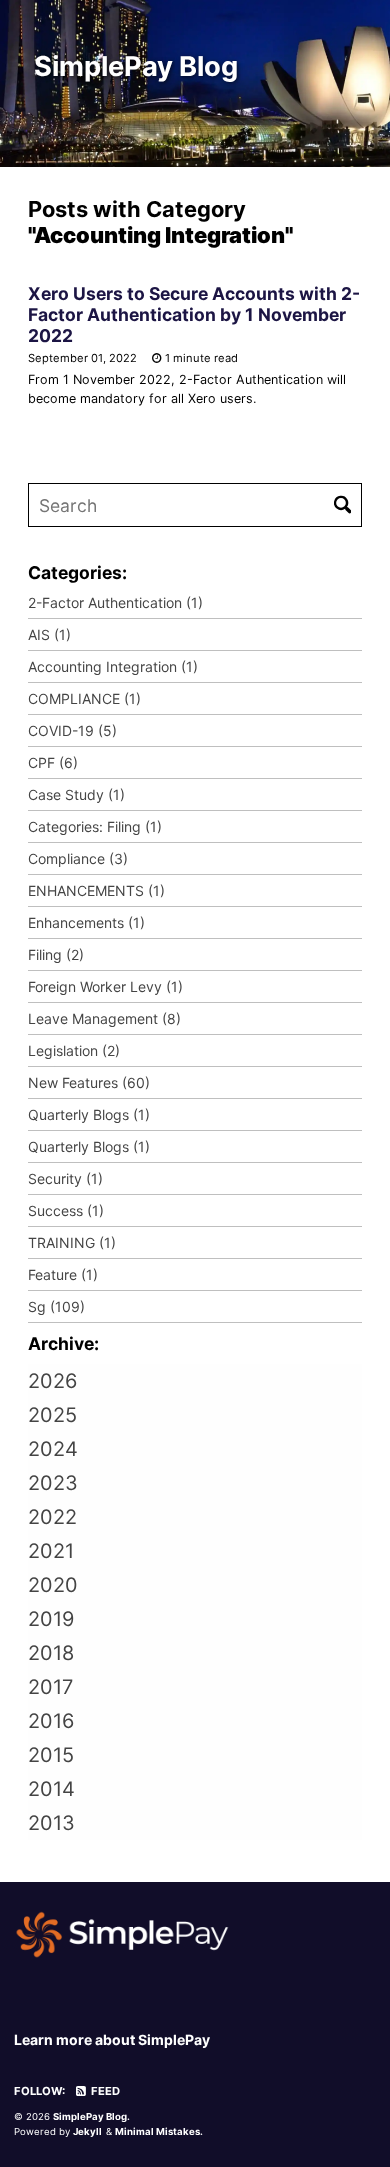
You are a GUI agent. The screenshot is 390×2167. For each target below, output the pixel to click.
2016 (51, 1721)
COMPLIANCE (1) (84, 698)
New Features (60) (89, 1082)
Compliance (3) (78, 858)
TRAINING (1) (72, 1242)
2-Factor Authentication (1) (115, 602)
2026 (52, 1381)
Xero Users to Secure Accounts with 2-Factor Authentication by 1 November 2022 (194, 314)
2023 (53, 1483)
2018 (51, 1653)
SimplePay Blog (136, 66)
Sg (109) (56, 1306)
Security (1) (65, 1178)
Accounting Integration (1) (113, 666)
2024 (53, 1449)
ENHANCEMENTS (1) (96, 890)
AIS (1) (49, 634)
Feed (104, 2091)
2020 (53, 1585)
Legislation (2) (74, 1050)
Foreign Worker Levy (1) (105, 986)
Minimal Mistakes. (159, 2131)
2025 (52, 1415)
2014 (51, 1789)
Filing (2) (56, 954)
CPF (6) (53, 762)
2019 (51, 1619)
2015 (51, 1755)
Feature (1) (63, 1274)
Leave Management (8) (104, 1018)
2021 (51, 1551)
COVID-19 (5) (72, 730)
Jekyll (87, 2131)
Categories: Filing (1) (95, 826)
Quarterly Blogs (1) (89, 1114)
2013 (51, 1823)
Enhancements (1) (86, 922)
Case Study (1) (76, 794)
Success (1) (66, 1210)
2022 (52, 1517)
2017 (50, 1687)
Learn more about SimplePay (112, 2039)
